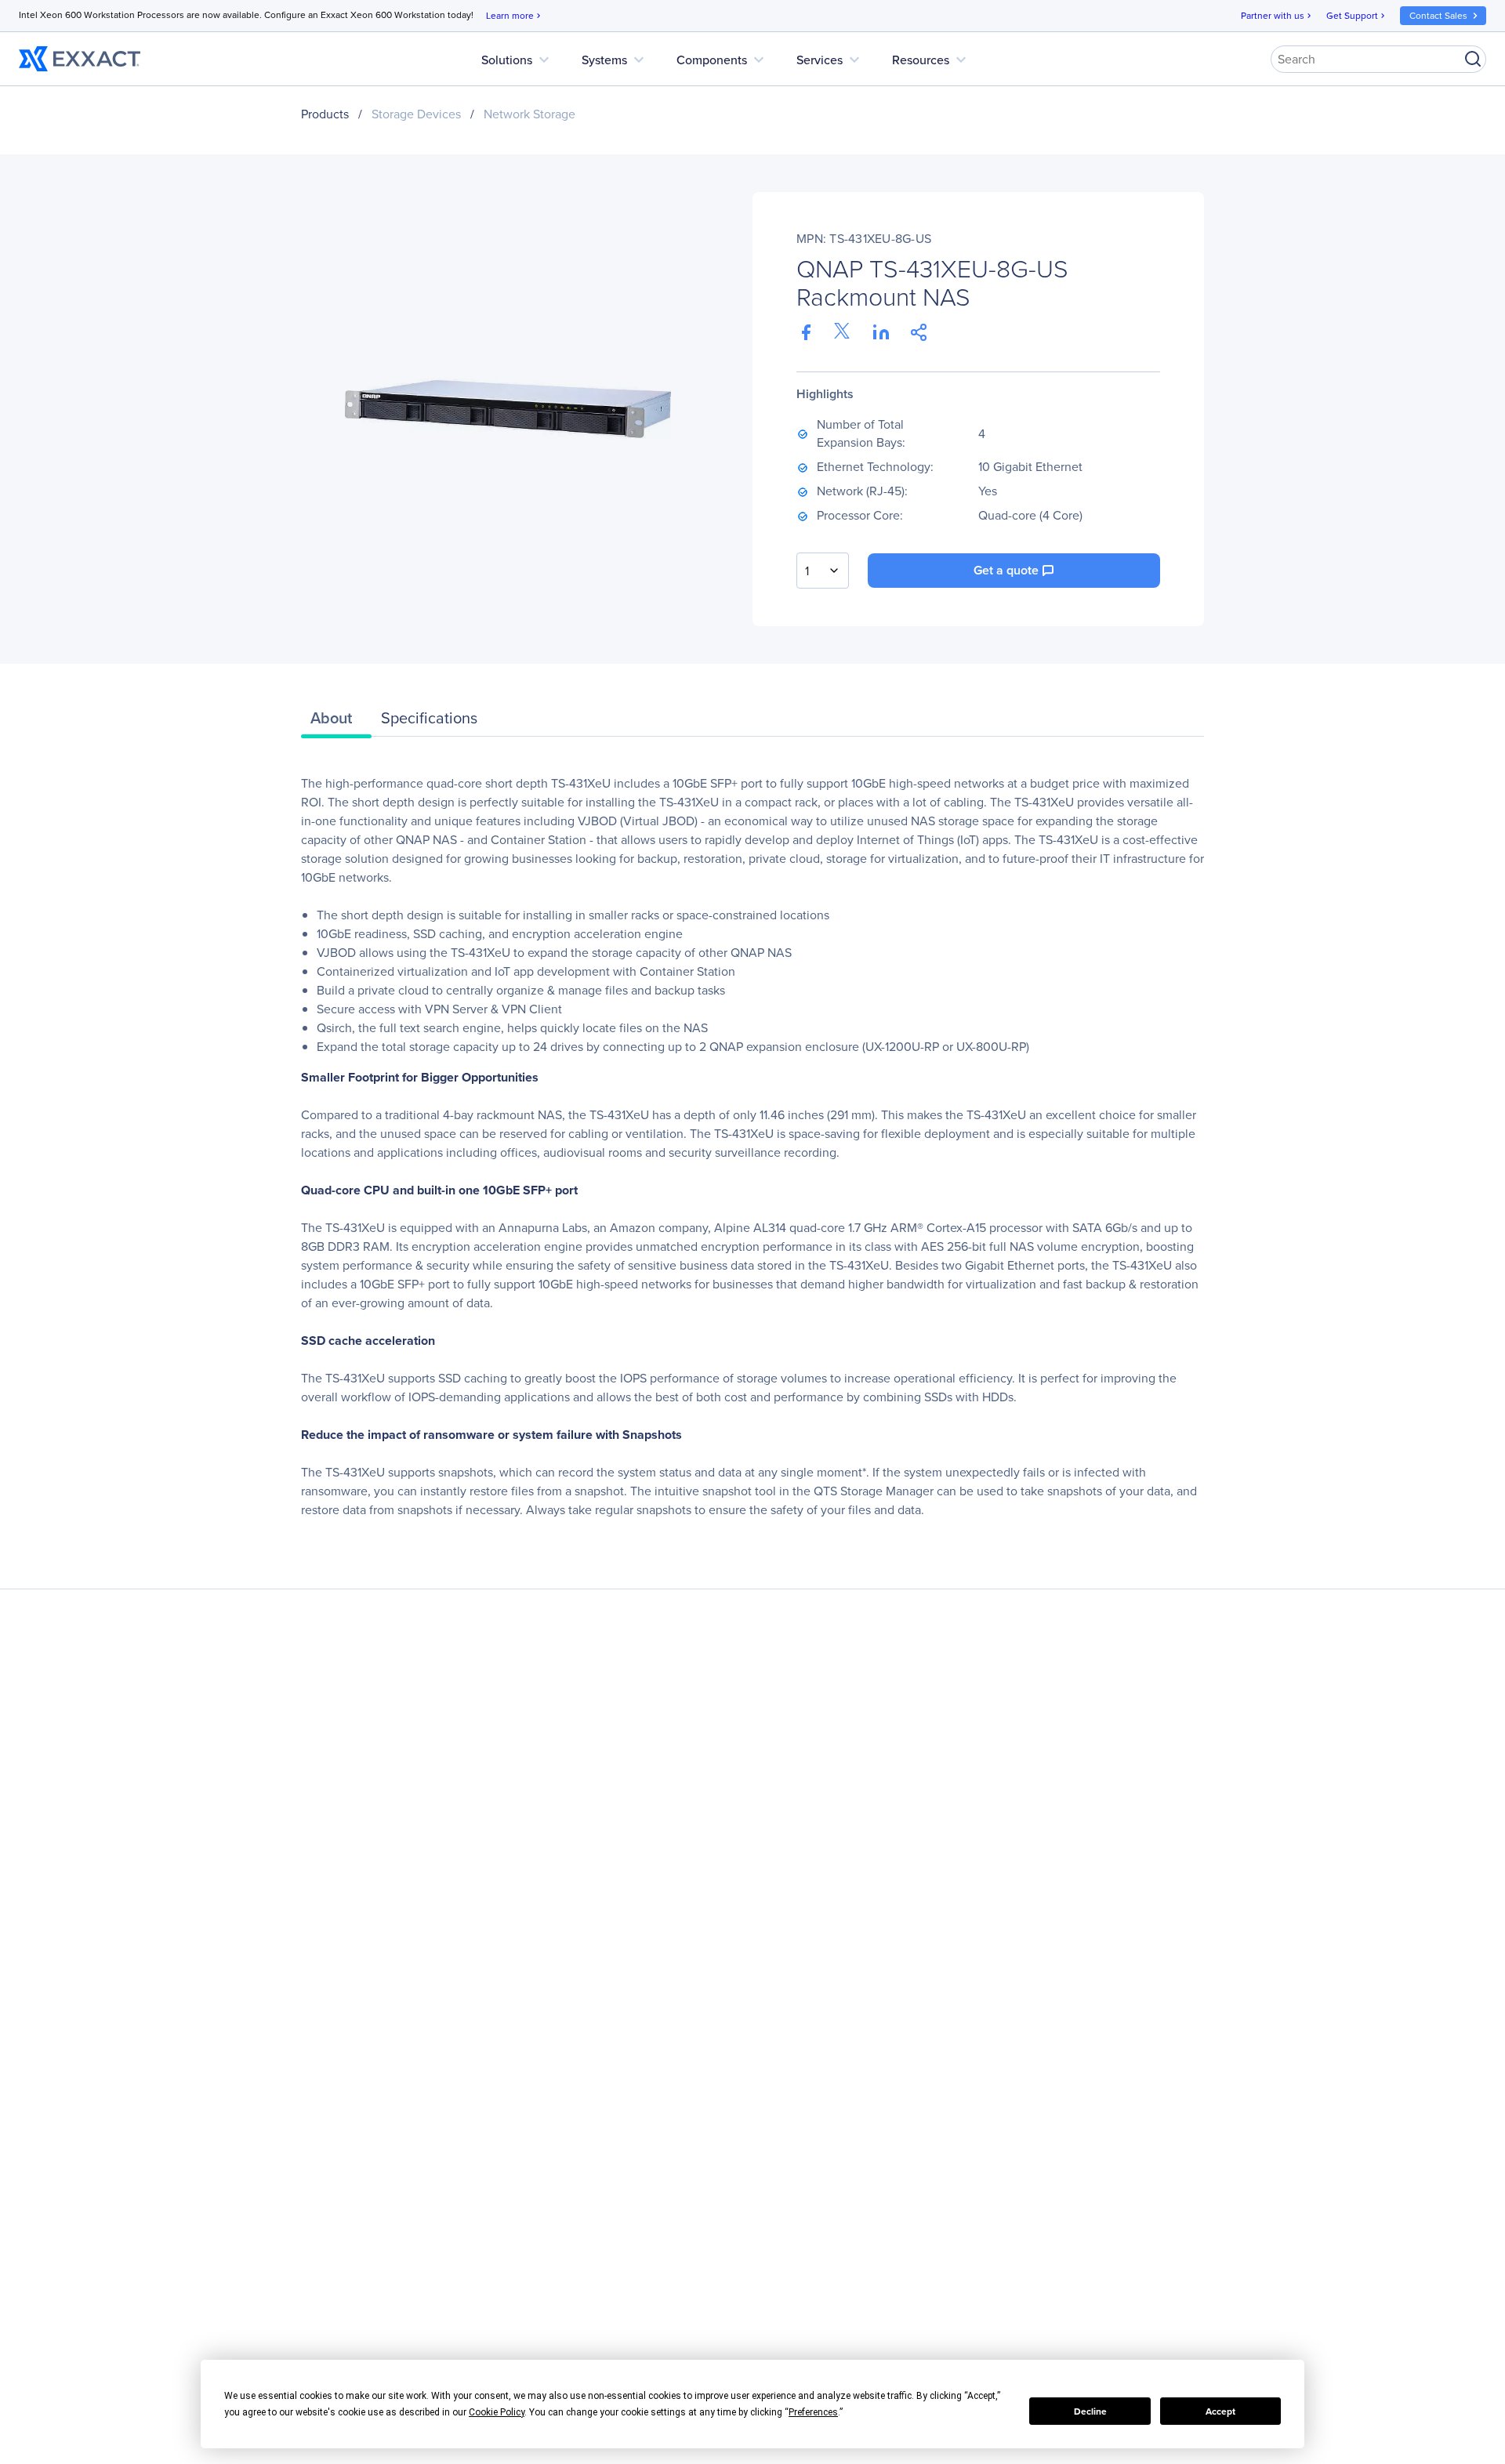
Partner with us (1277, 16)
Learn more (515, 16)
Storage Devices (416, 114)
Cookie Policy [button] (497, 2412)
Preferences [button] (813, 2412)
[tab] (336, 722)
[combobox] (823, 571)
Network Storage (529, 114)
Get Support (1357, 16)
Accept (1220, 2411)
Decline (1090, 2411)
